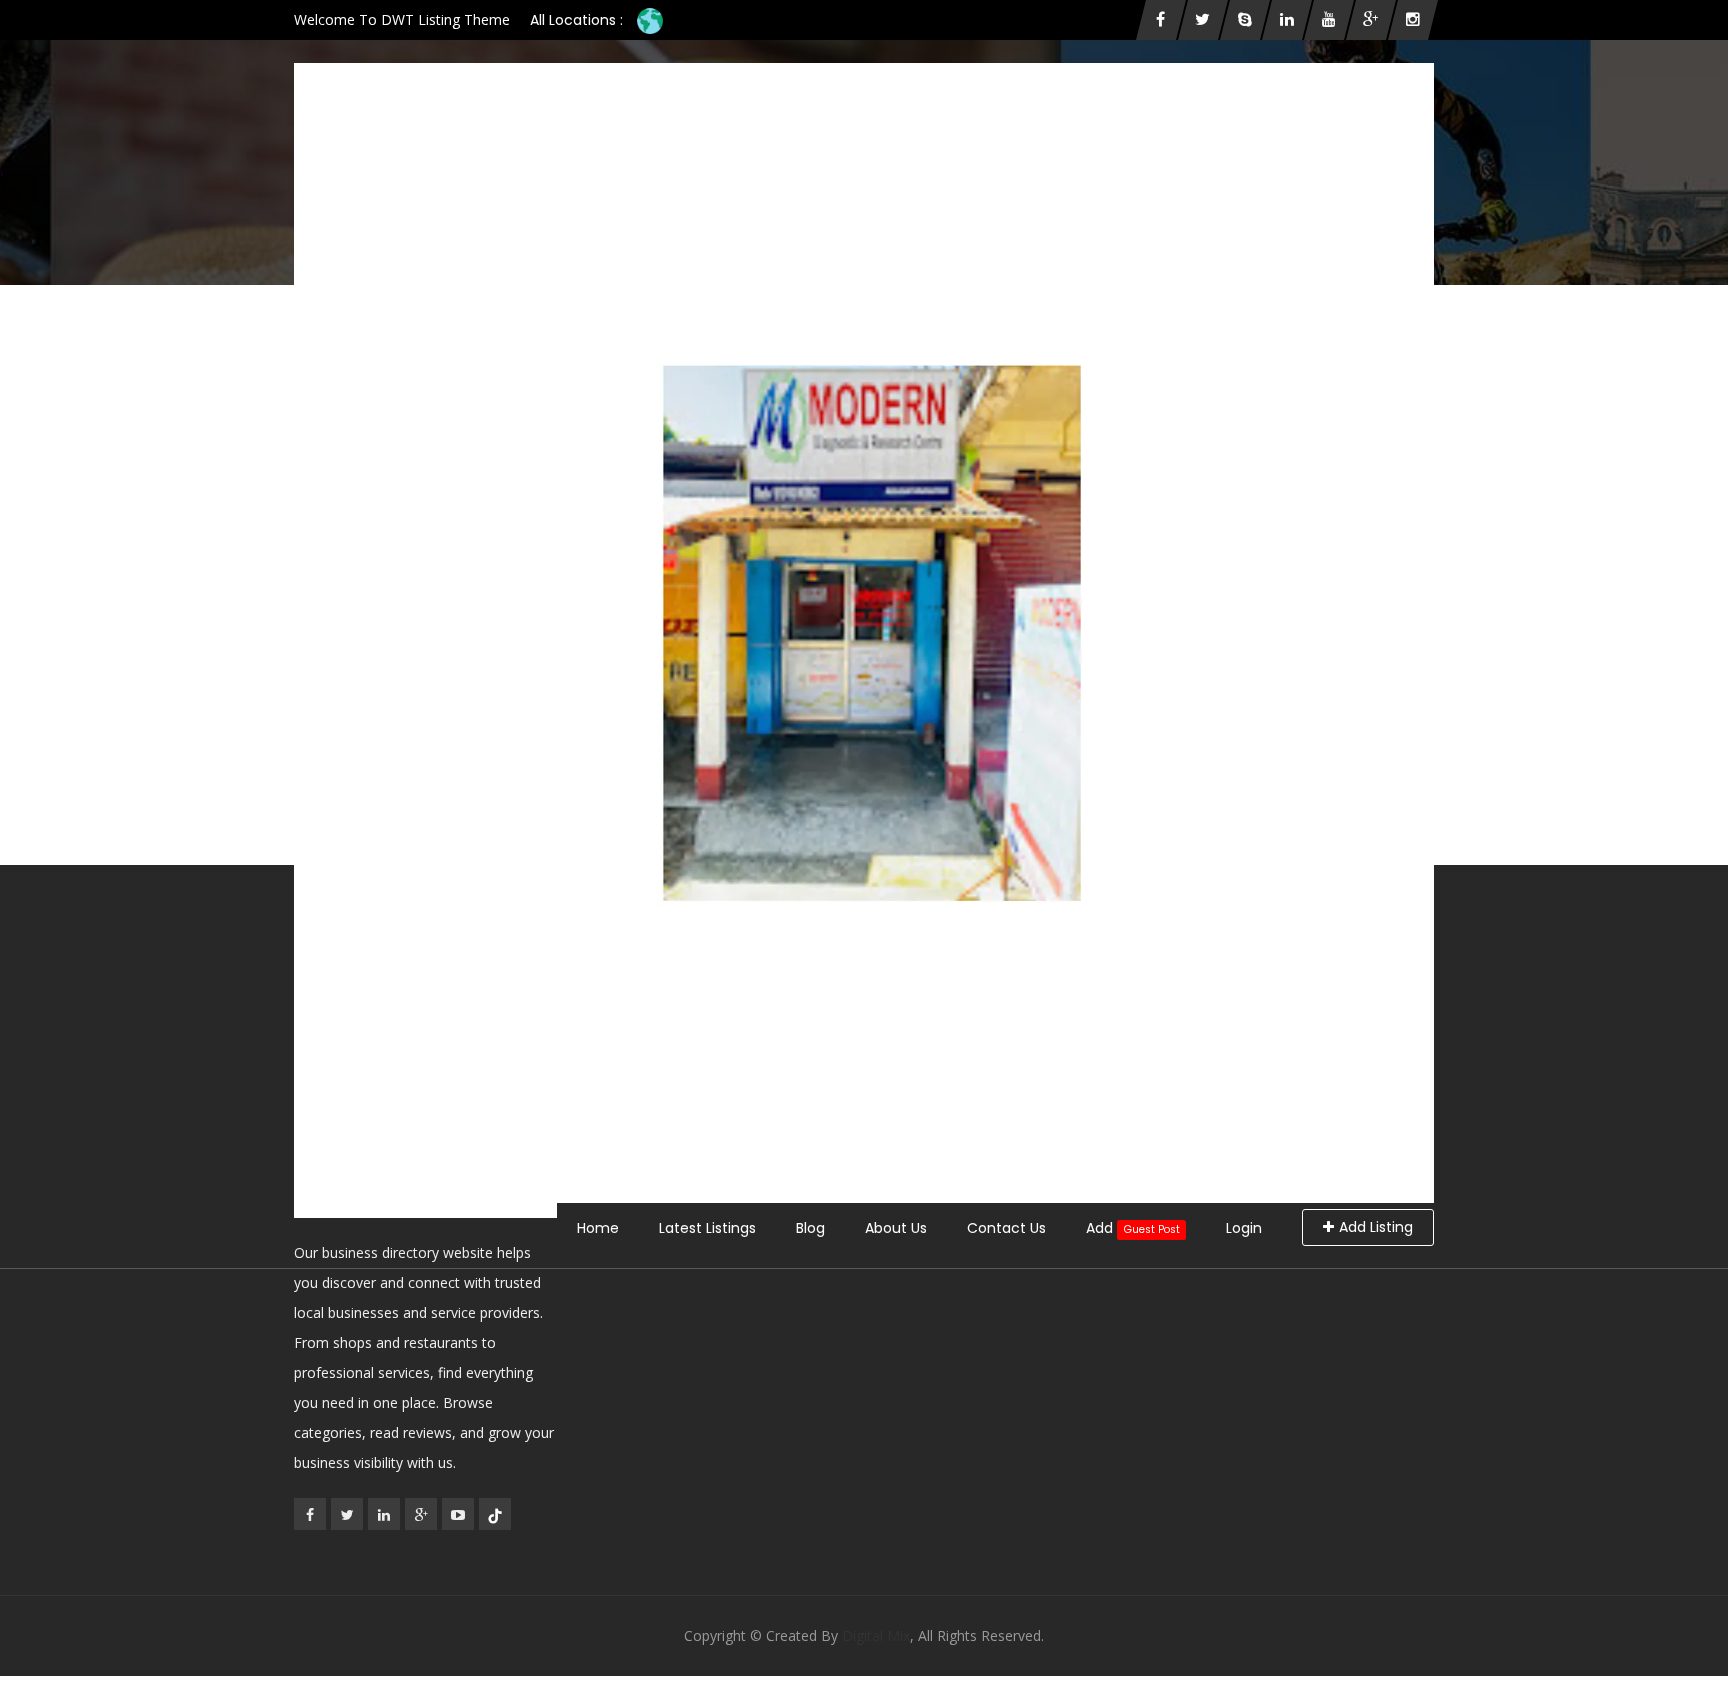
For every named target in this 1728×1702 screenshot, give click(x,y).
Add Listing (1376, 1227)
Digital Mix (876, 1635)
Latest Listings (707, 1228)
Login (1244, 1228)
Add (1132, 1228)
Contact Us (1006, 1228)
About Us (896, 1228)
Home (598, 1228)
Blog (810, 1228)
